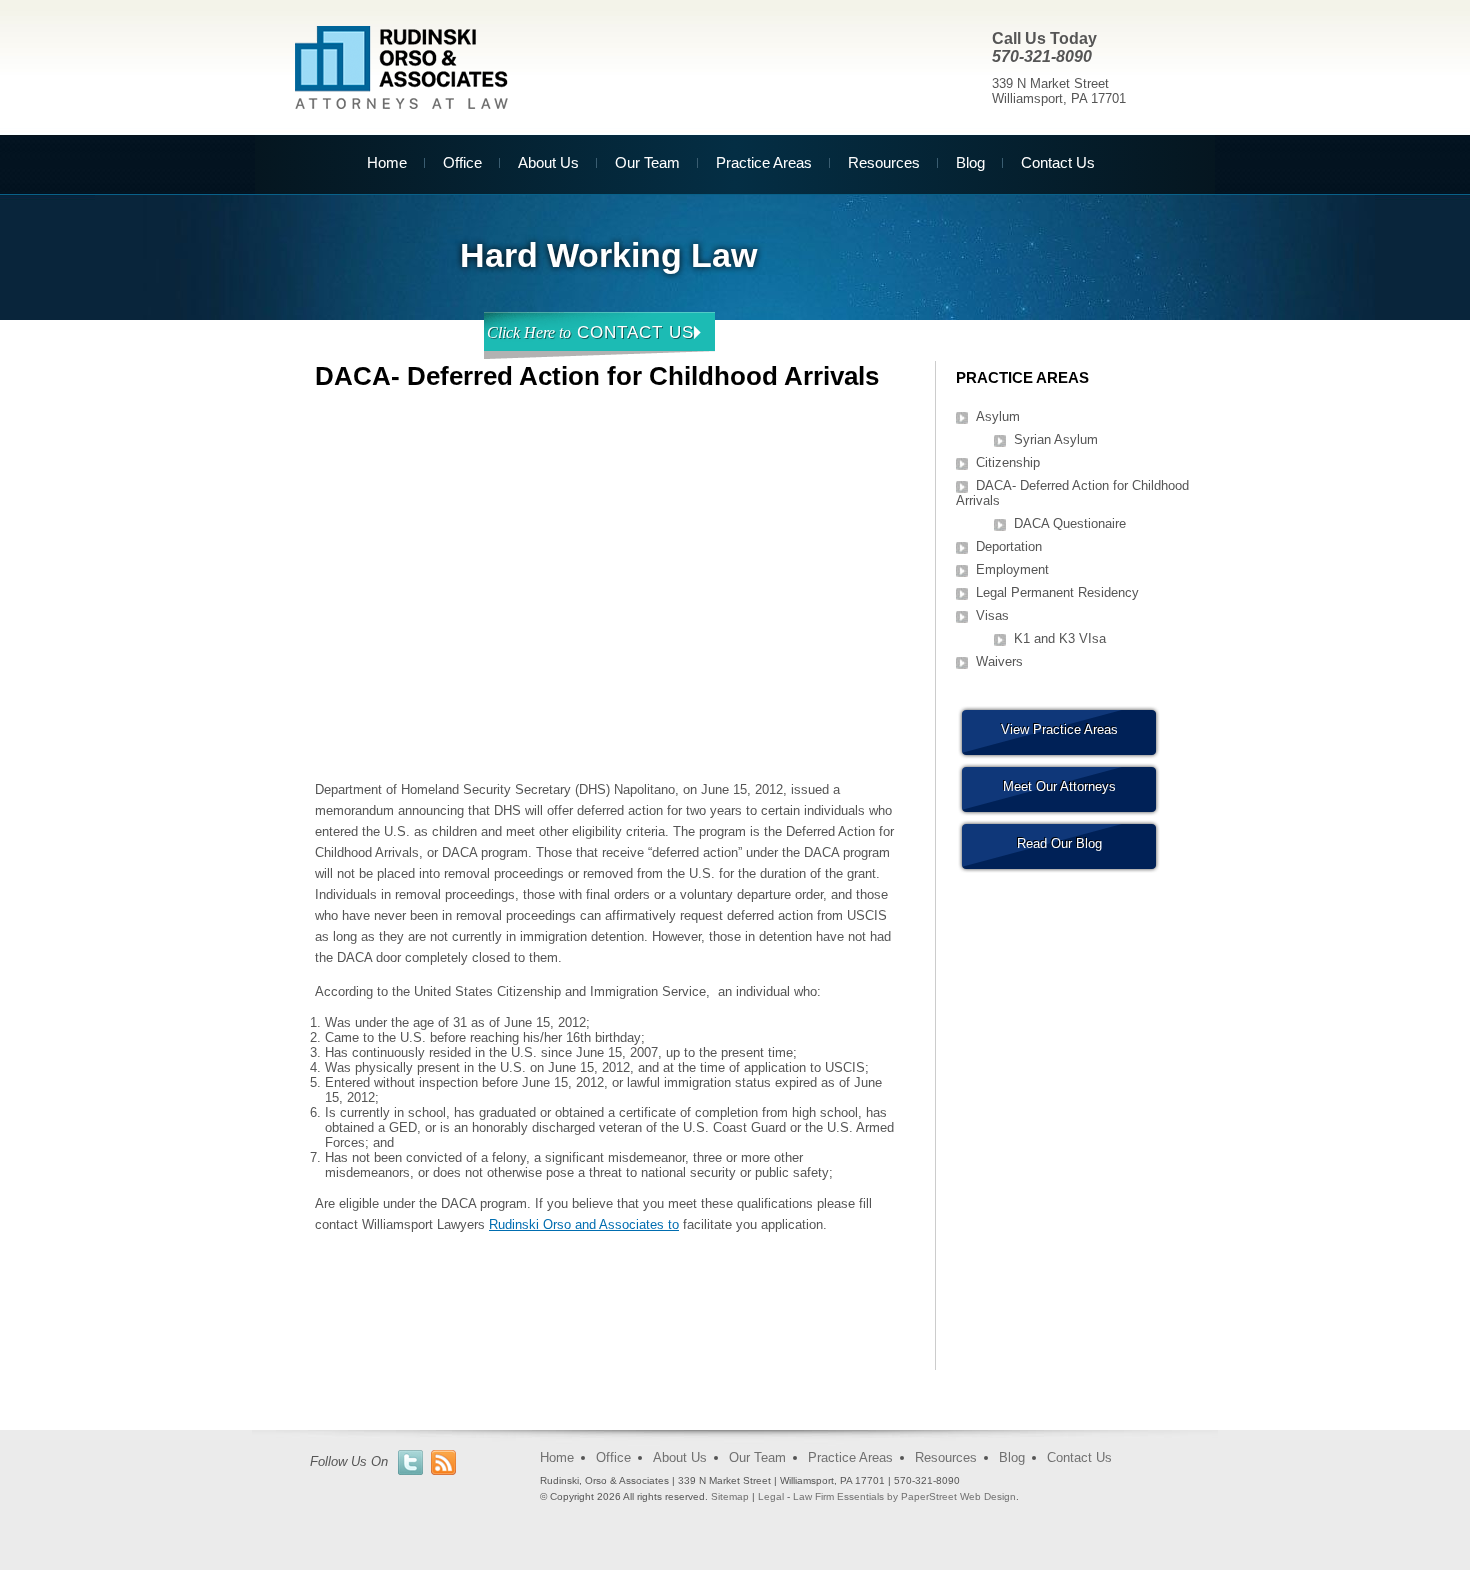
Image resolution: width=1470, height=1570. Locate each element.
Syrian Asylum (1056, 439)
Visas (992, 615)
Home (387, 162)
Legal (771, 1496)
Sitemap (730, 1496)
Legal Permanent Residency (1057, 592)
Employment (1012, 569)
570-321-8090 (1042, 56)
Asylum (998, 416)
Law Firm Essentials (838, 1496)
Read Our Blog (1059, 843)
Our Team (647, 162)
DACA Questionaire (1070, 523)
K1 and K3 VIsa (1060, 638)
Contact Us (1058, 162)
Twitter (410, 1462)
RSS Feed (443, 1462)
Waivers (999, 661)
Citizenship (1008, 462)
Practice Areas (764, 162)
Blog (970, 162)
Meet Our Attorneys (1059, 786)
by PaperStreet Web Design (951, 1496)
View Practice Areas (1059, 729)
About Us (548, 162)
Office (462, 162)
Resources (884, 162)
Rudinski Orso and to (584, 1224)
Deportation (1009, 546)
